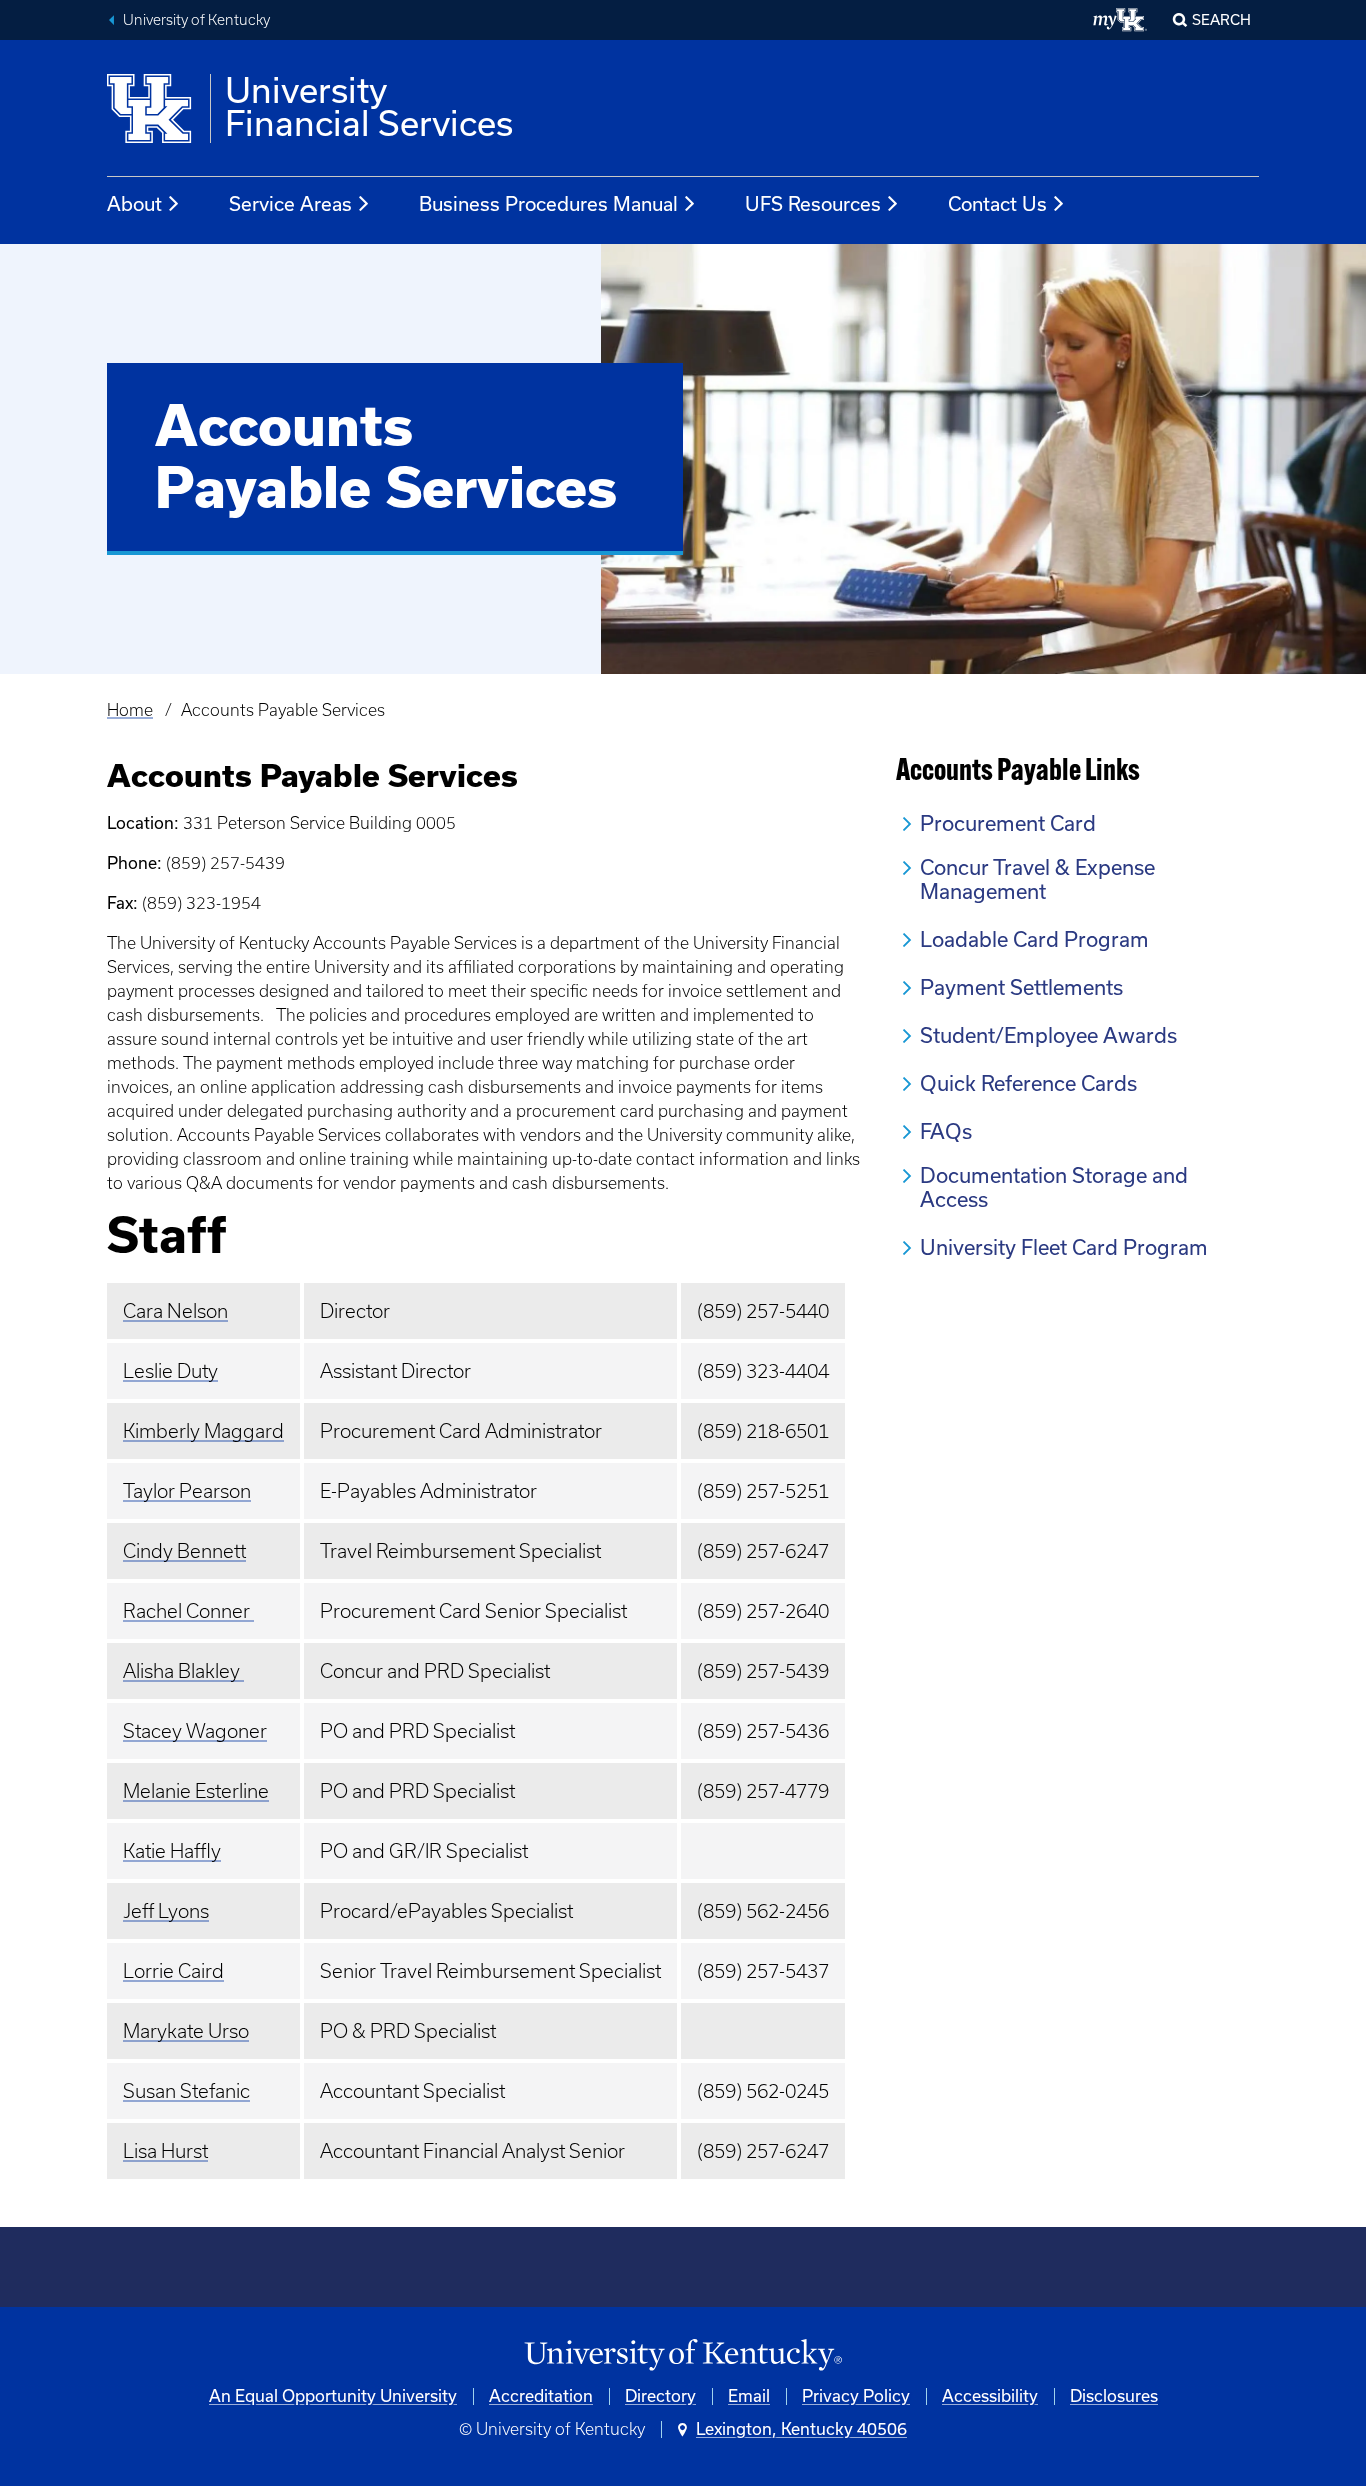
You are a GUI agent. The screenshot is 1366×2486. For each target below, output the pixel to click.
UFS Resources (813, 204)
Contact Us (997, 204)
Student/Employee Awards (1048, 1035)
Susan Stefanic (186, 2091)
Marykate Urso (186, 2031)
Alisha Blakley (183, 1671)
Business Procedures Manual (548, 204)
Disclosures (1114, 2396)
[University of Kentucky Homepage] (683, 2355)
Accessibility (990, 2396)
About (134, 204)
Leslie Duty (170, 1371)
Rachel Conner (188, 1611)
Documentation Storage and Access (1054, 1187)
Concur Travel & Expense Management (1037, 879)
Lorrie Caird (173, 1971)
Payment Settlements (1021, 987)
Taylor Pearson (187, 1491)
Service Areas (290, 204)
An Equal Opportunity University (333, 2396)
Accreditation (541, 2396)
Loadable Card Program (1034, 939)
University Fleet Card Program (1064, 1247)
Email (749, 2396)
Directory (660, 2396)
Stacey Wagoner (195, 1731)
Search (1221, 20)
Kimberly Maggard (203, 1431)
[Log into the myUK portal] (1120, 20)
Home (130, 710)
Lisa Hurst (165, 2151)
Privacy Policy (856, 2396)
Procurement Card (1008, 823)
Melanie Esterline (196, 1791)
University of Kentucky (196, 20)
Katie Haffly (172, 1851)
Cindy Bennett (184, 1551)
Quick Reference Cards (1028, 1083)
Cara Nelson (175, 1311)
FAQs (946, 1131)
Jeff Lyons (166, 1911)
